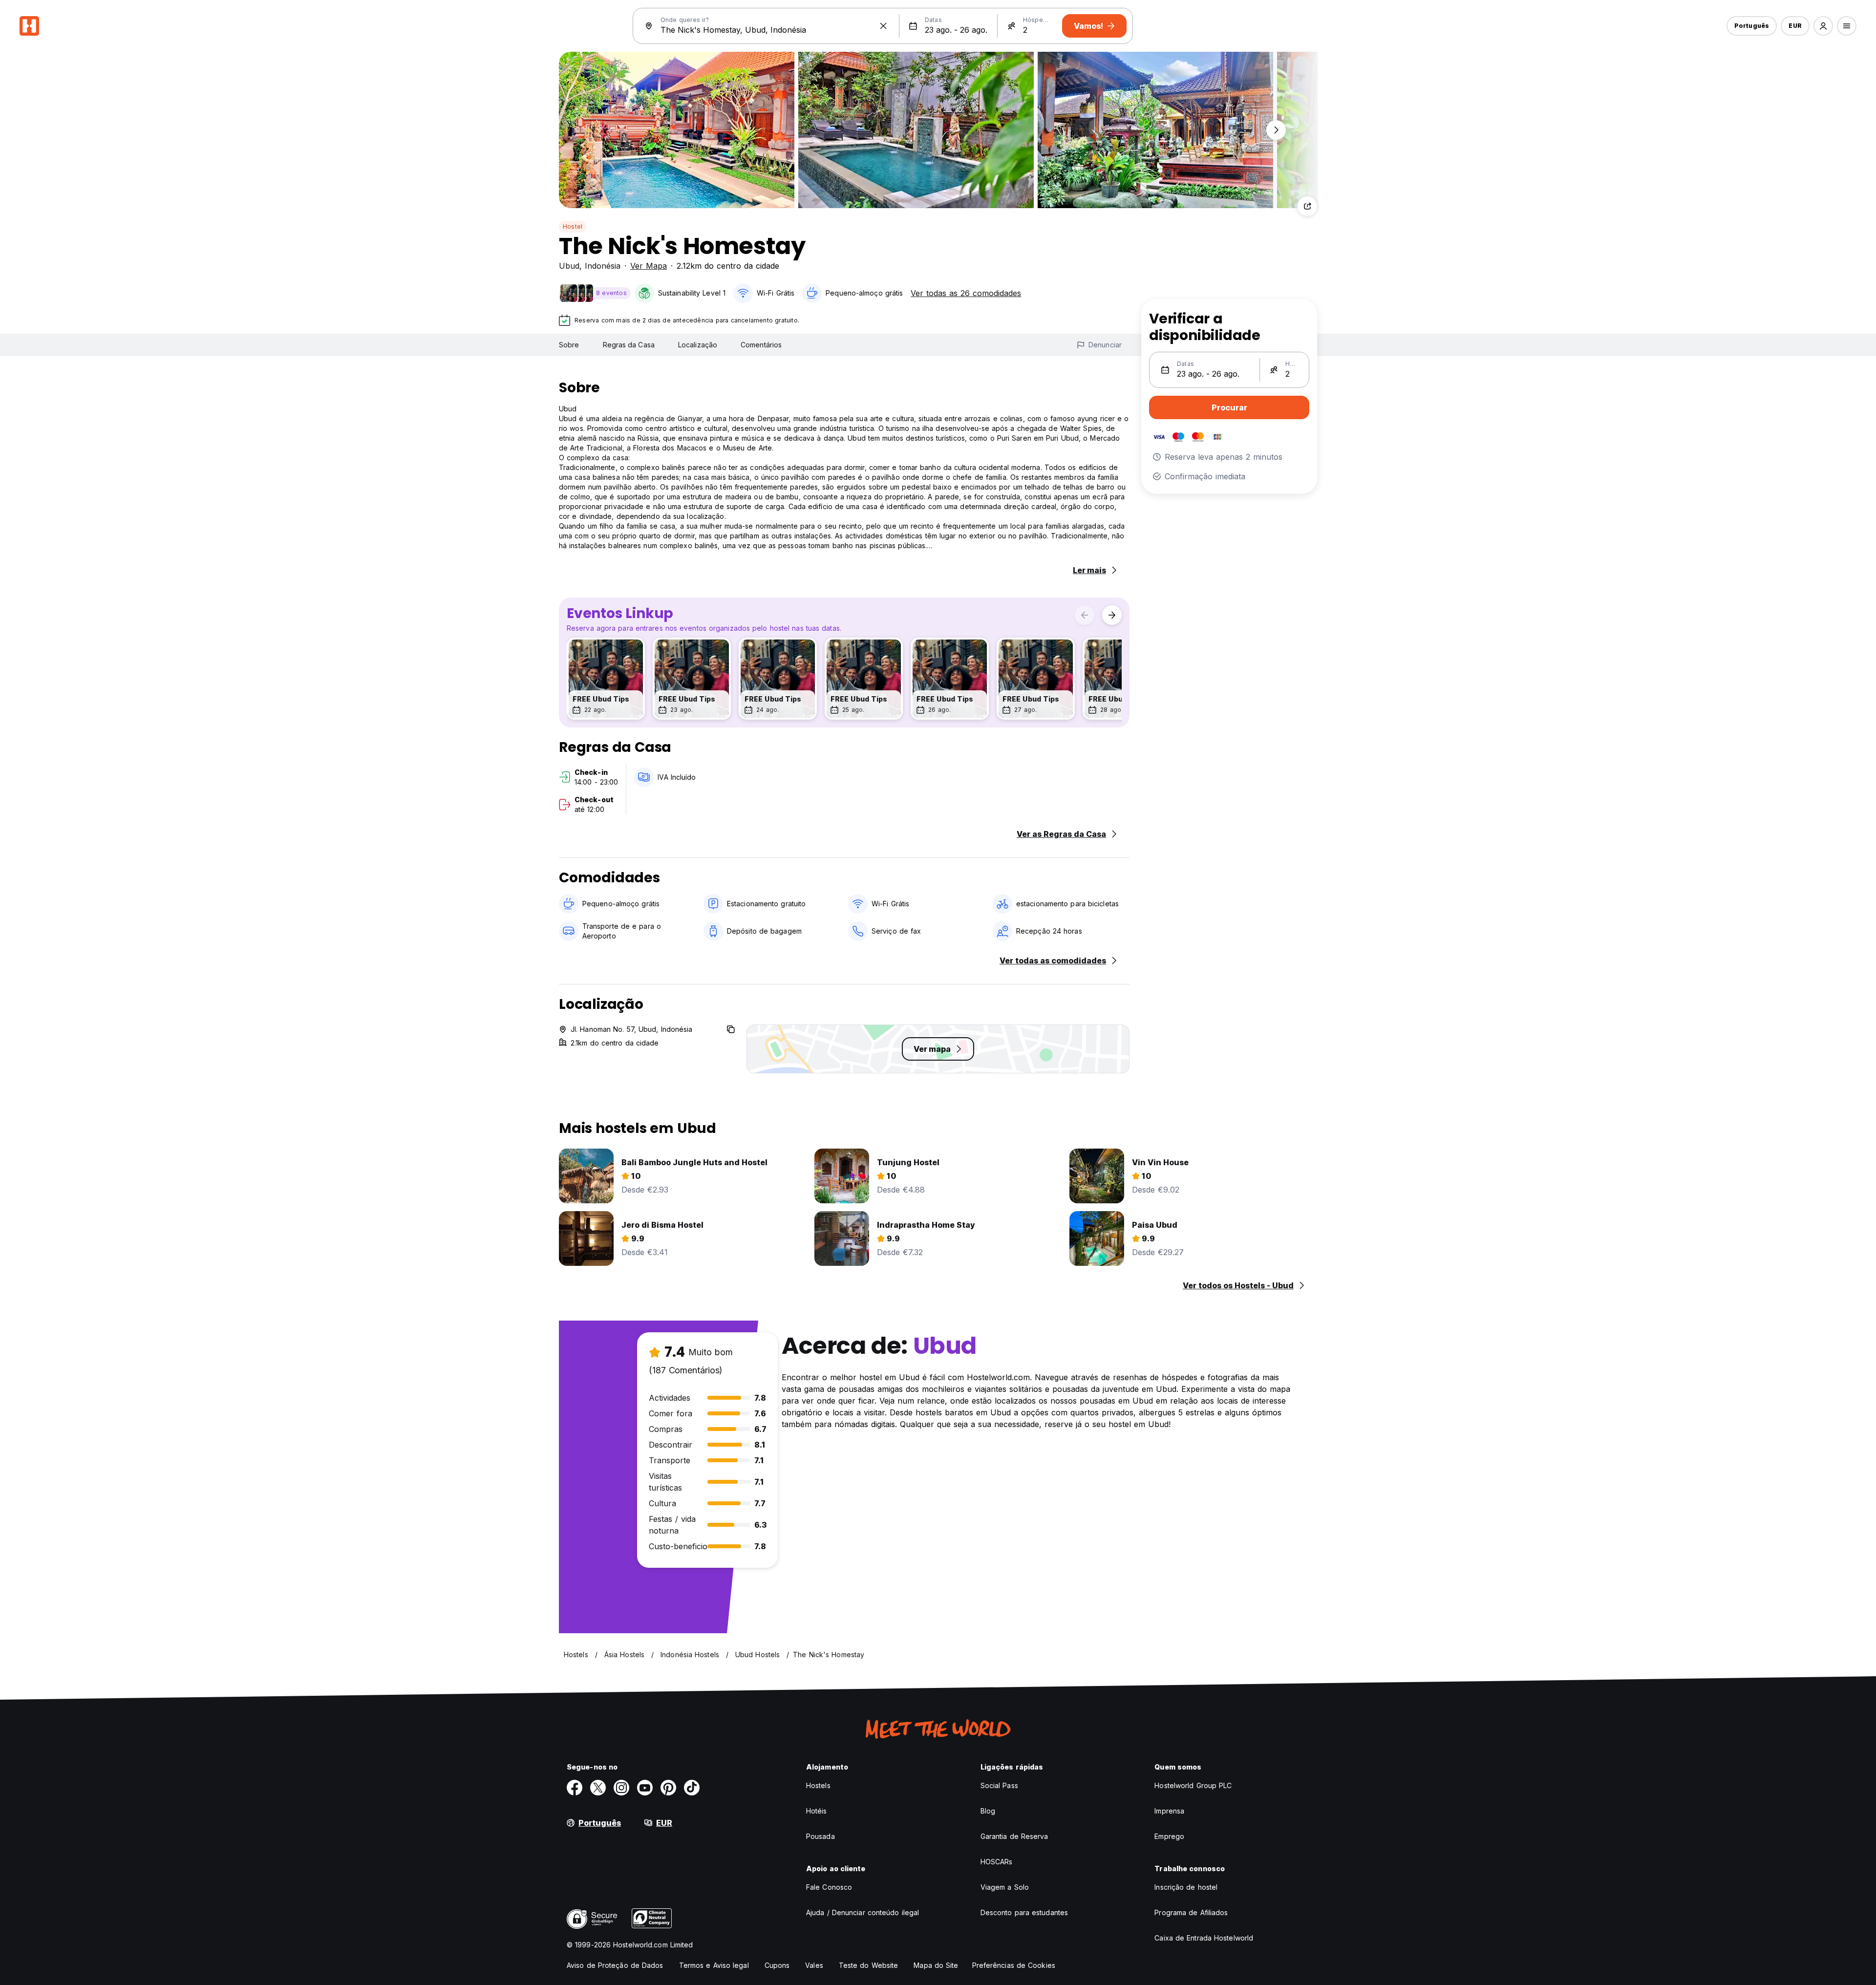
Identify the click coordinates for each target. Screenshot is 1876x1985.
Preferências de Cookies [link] (1014, 1965)
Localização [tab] (698, 345)
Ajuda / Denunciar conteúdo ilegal (863, 1912)
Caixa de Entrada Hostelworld (1204, 1938)
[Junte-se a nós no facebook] (575, 1788)
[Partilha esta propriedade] (1307, 206)
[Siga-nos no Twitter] (598, 1788)
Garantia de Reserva (1014, 1836)
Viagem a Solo (1005, 1887)
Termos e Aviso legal (714, 1965)
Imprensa (1169, 1811)
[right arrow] (1112, 615)
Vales (814, 1965)
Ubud (569, 266)
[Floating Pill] (1276, 130)
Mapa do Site (936, 1965)
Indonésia (603, 266)
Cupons (777, 1965)
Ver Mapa (649, 266)
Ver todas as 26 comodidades (966, 293)
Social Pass (999, 1785)
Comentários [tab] (761, 345)
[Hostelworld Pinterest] (668, 1788)
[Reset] (883, 26)
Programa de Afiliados (1191, 1912)
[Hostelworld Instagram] (621, 1788)
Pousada (821, 1836)
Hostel (573, 226)
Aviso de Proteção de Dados (615, 1965)
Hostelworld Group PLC (1193, 1785)
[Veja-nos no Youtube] (645, 1788)
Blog (988, 1811)
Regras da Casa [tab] (629, 345)
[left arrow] (1085, 615)
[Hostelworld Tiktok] (692, 1788)
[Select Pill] (1823, 26)
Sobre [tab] (569, 345)
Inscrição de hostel (1186, 1887)
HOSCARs (997, 1862)
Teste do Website (869, 1965)
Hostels (818, 1785)
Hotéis (817, 1811)
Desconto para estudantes (1024, 1912)
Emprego (1169, 1836)
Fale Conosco (829, 1887)
